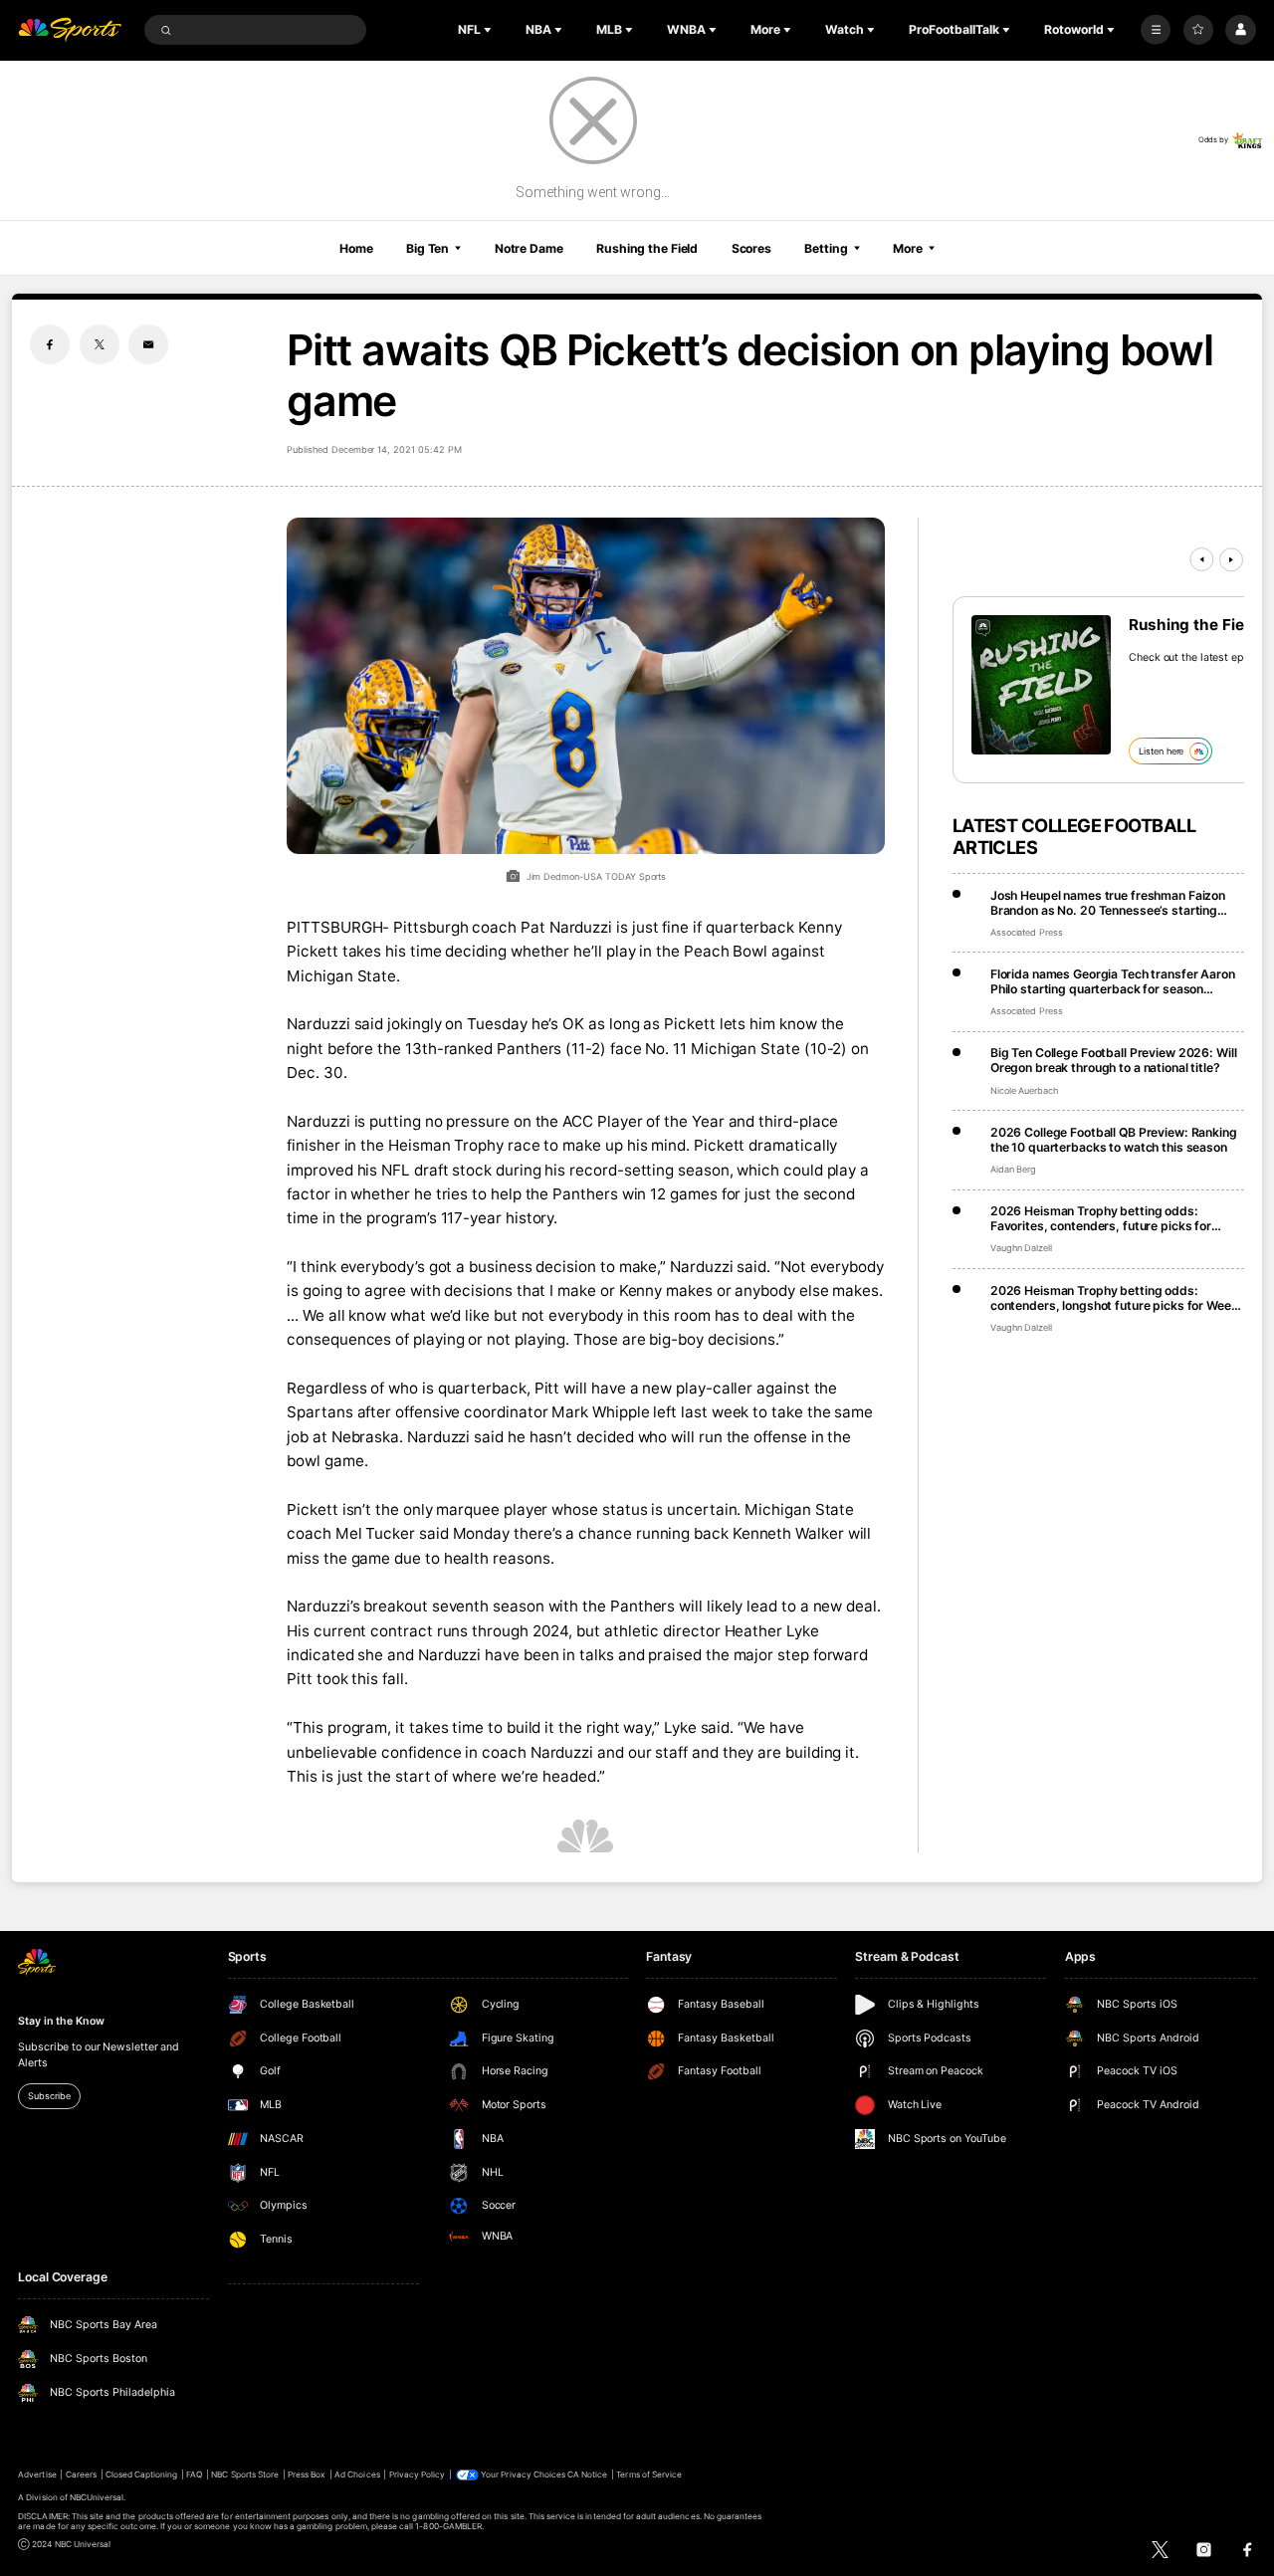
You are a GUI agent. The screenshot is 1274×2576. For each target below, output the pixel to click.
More (908, 248)
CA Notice (587, 2474)
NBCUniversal (97, 2497)
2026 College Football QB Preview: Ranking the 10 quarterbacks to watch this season (1114, 1140)
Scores (751, 248)
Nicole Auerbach (1024, 1090)
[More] (1156, 30)
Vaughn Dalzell (1021, 1248)
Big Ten (427, 248)
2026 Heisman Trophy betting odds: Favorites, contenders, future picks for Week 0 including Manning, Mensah (1101, 1218)
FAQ (194, 2474)
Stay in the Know (61, 2021)
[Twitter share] (100, 344)
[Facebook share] (50, 344)
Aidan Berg (1014, 1169)
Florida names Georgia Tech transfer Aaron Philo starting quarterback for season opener (1113, 981)
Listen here (1161, 751)
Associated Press (1027, 932)
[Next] (1231, 559)
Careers (81, 2474)
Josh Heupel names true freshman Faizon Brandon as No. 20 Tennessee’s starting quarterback (1108, 903)
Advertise (37, 2474)
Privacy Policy (418, 2474)
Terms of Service (649, 2474)
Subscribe (49, 2096)
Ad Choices (357, 2474)
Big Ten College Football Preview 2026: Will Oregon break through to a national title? (1114, 1060)
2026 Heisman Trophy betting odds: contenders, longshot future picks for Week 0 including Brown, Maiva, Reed (1114, 1298)
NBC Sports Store (245, 2474)
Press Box (307, 2474)
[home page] (70, 30)
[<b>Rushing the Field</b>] (1041, 685)
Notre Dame (529, 248)
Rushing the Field (647, 248)
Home (356, 248)
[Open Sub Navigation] (490, 30)
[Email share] (148, 344)
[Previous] (1201, 559)
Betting (826, 248)
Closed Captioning (142, 2474)
